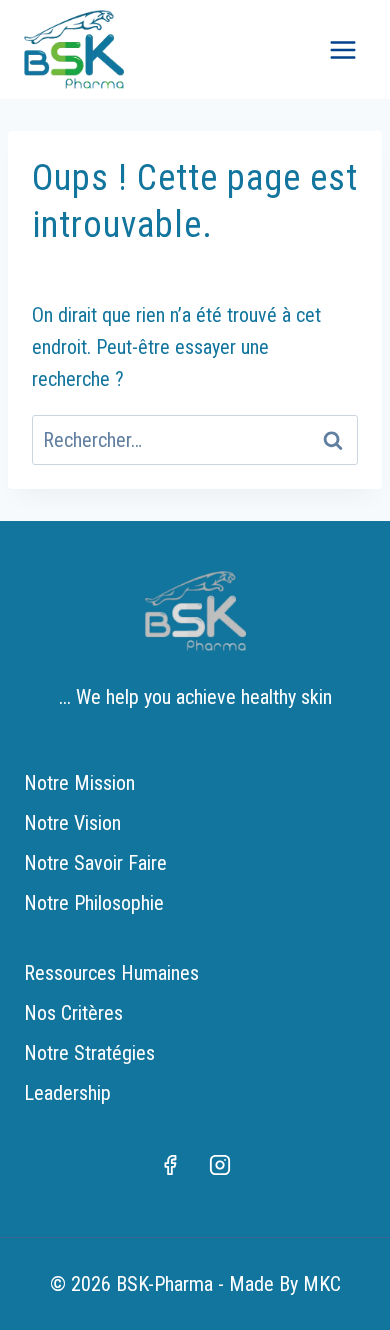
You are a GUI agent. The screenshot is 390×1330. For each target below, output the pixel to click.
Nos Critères (73, 1013)
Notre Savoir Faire (95, 863)
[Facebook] (170, 1165)
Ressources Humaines (111, 973)
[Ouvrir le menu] (342, 49)
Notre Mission (79, 783)
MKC (322, 1284)
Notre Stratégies (89, 1053)
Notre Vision (72, 823)
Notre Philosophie (94, 903)
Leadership (67, 1093)
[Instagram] (220, 1165)
